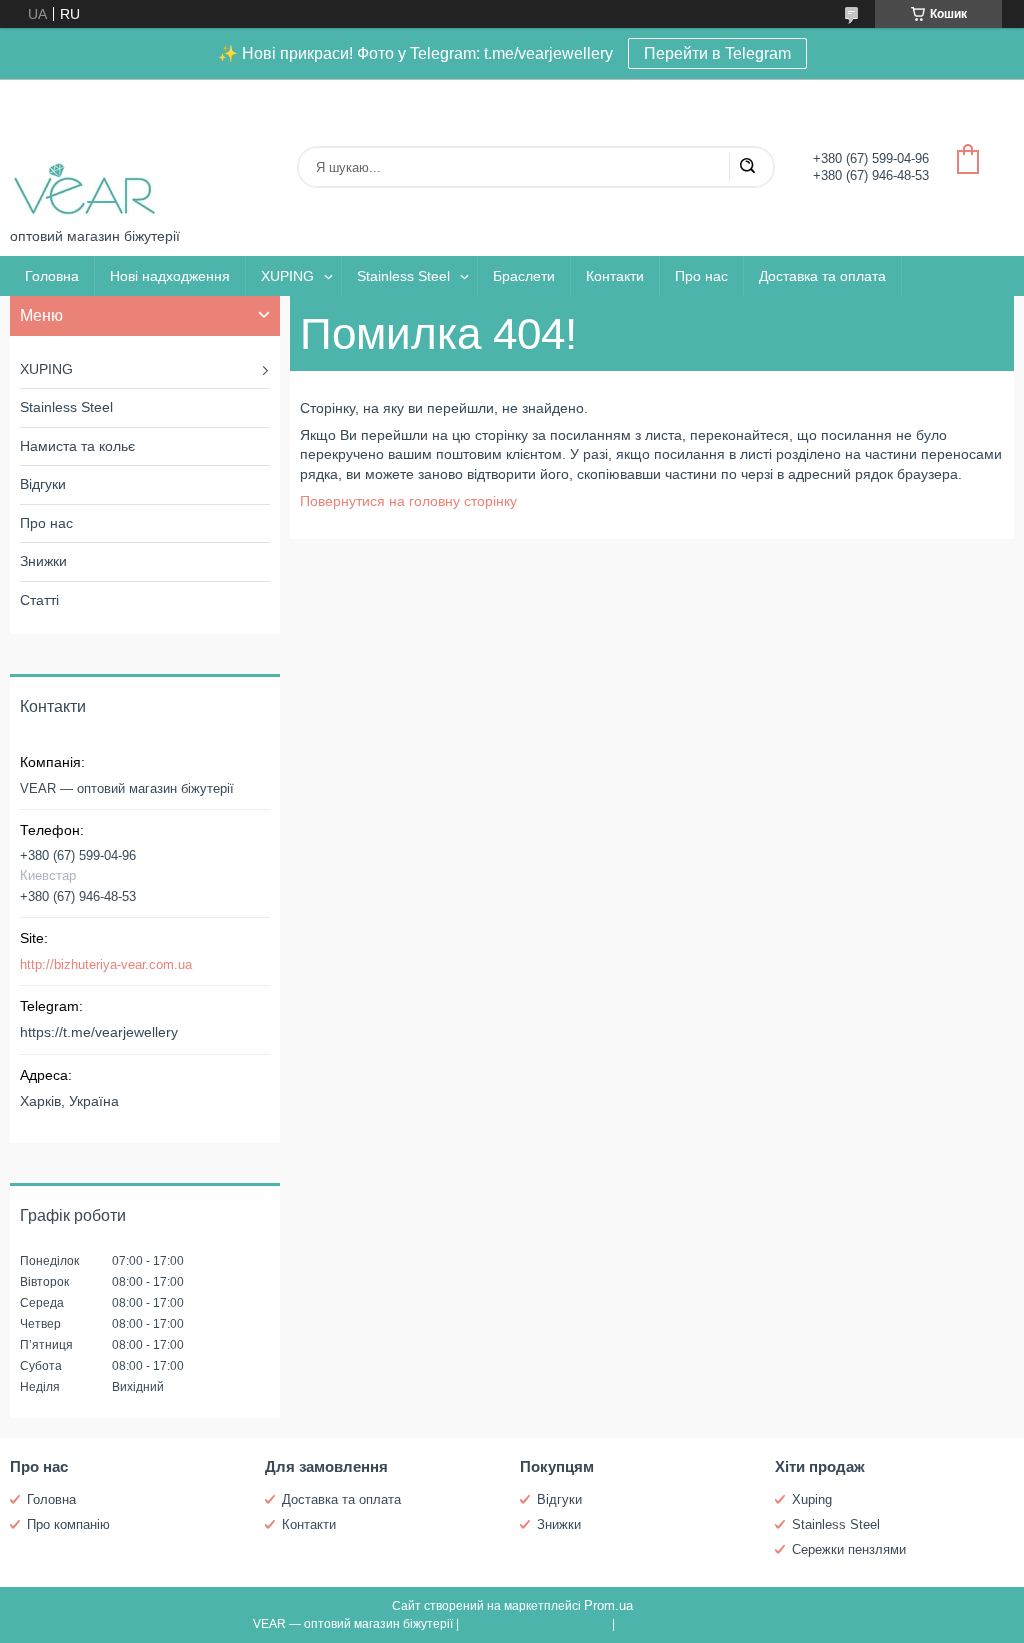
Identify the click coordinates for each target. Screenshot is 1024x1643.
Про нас (701, 276)
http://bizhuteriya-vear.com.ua (106, 964)
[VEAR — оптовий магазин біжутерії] (85, 153)
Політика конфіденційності (694, 1624)
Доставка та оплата (822, 276)
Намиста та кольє (77, 446)
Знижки (43, 561)
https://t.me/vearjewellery (99, 1032)
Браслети (524, 276)
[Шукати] (747, 167)
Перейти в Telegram (717, 53)
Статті (39, 600)
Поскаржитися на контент (535, 1624)
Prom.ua (608, 1605)
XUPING (287, 276)
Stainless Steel (403, 276)
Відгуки (43, 484)
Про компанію (68, 1524)
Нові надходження (170, 276)
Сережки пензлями (849, 1549)
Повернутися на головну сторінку (408, 501)
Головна (52, 276)
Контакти (615, 276)
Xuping (812, 1499)
